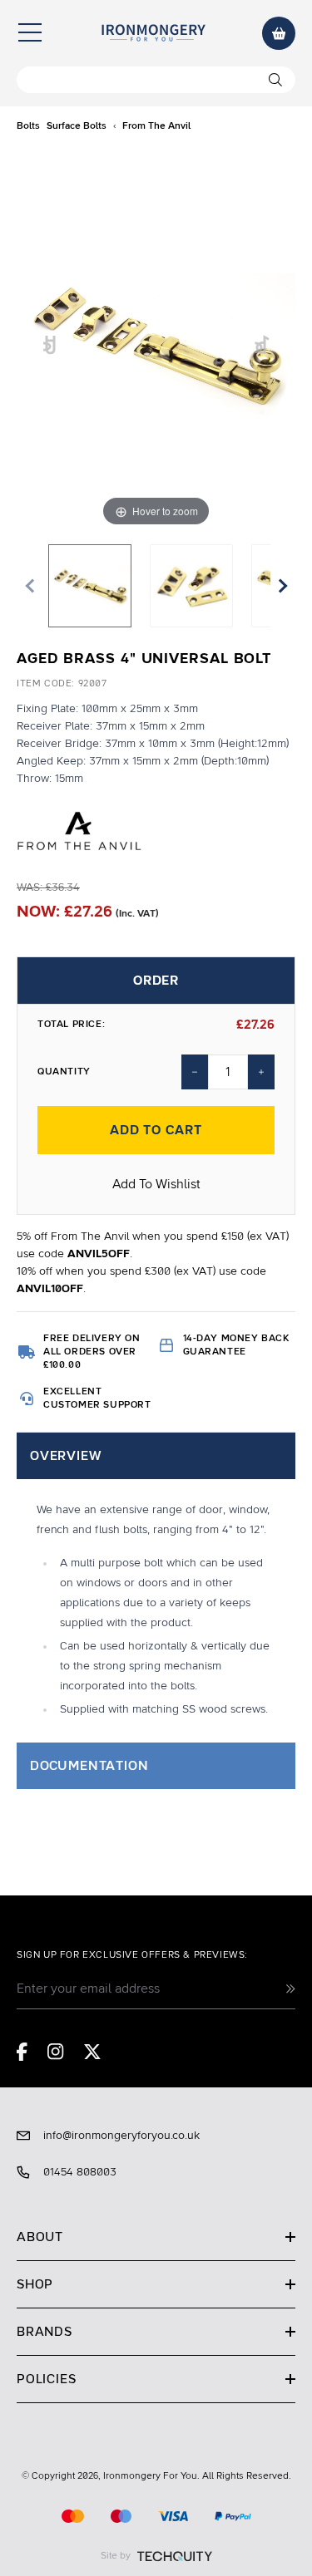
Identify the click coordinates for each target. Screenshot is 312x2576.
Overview (65, 1456)
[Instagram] (56, 2052)
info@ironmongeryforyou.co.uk (121, 2136)
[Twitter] (92, 2052)
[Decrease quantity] (195, 1072)
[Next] (262, 345)
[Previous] (50, 345)
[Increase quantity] (261, 1072)
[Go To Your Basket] (279, 33)
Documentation (89, 1766)
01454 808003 (80, 2172)
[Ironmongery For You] (153, 33)
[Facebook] (22, 2052)
